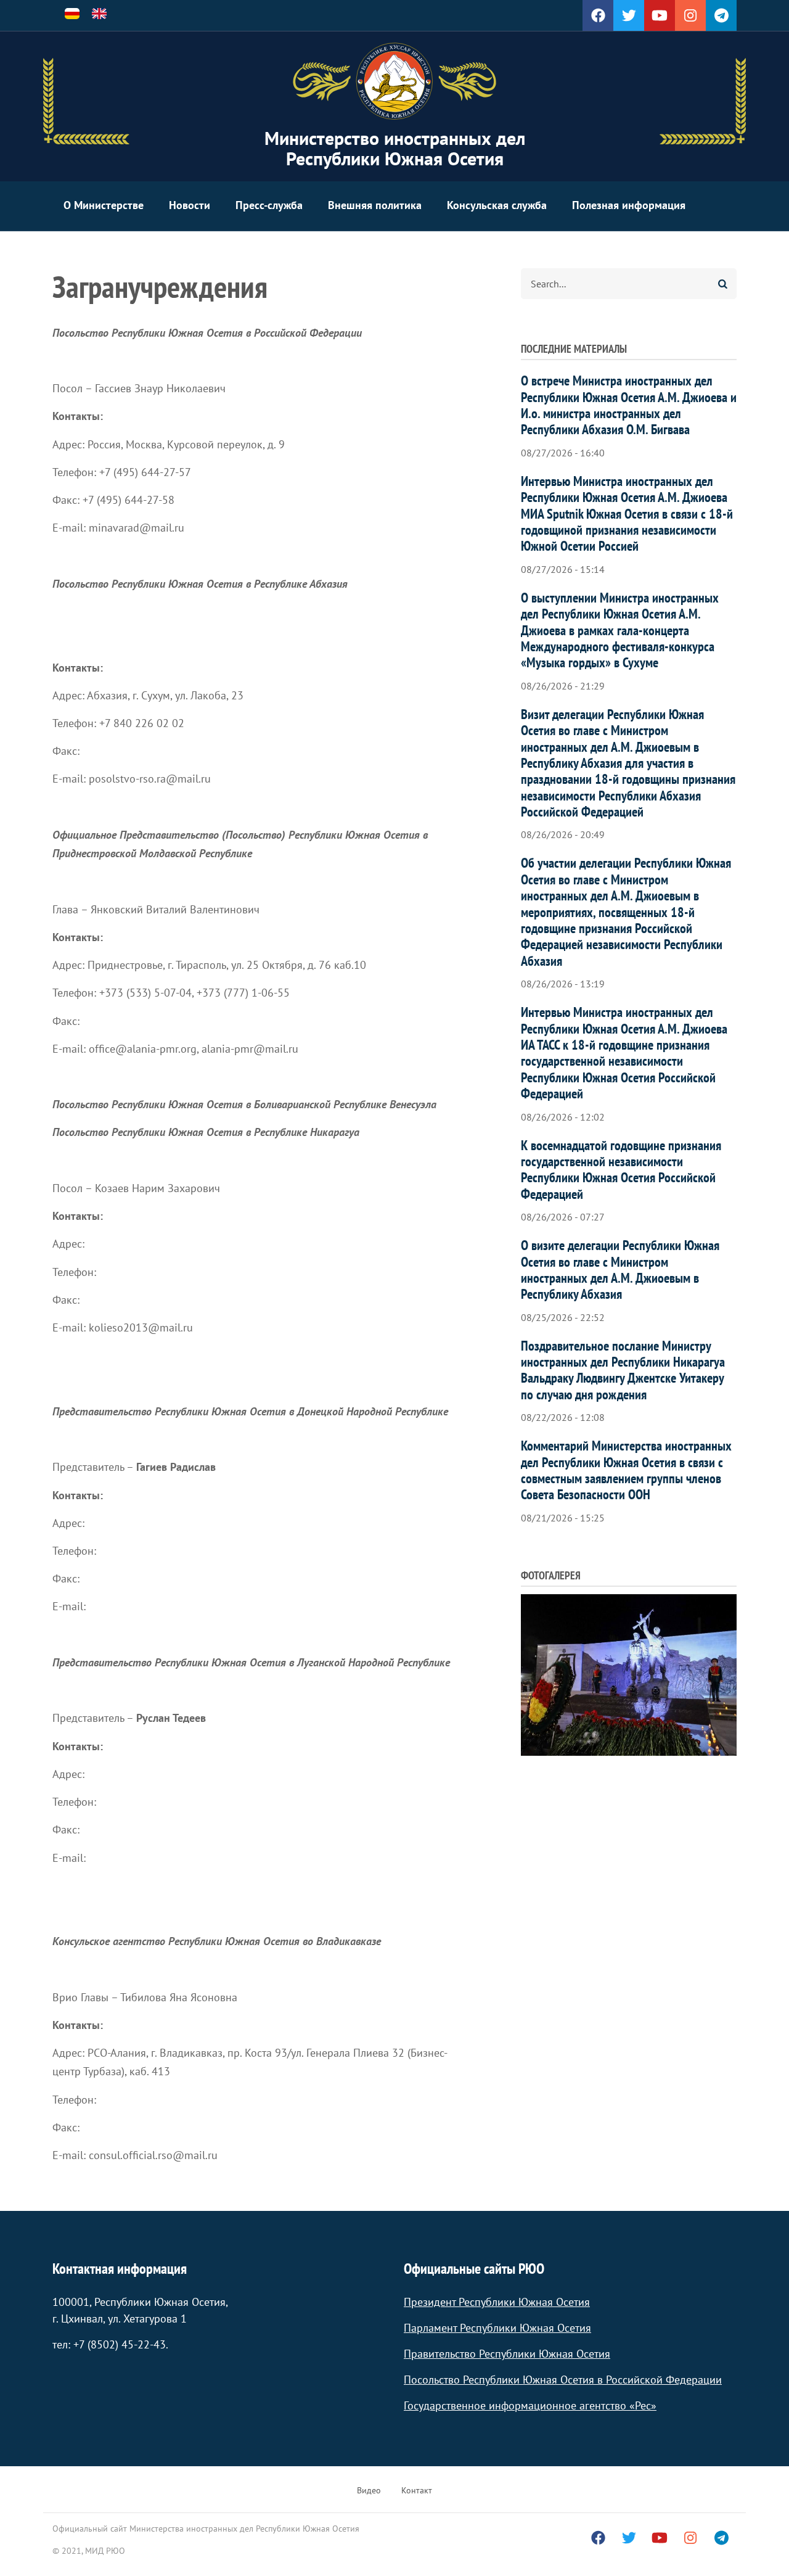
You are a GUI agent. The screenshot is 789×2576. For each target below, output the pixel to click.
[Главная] (394, 81)
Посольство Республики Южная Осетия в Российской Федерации (563, 2380)
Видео (369, 2490)
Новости (190, 205)
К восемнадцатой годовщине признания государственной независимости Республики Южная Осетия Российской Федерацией (621, 1170)
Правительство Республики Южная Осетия (507, 2354)
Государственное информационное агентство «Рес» (530, 2405)
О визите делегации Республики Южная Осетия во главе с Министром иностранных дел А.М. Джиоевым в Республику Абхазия (620, 1269)
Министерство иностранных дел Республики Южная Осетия (395, 148)
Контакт (417, 2490)
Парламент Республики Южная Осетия (497, 2328)
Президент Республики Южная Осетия (497, 2302)
